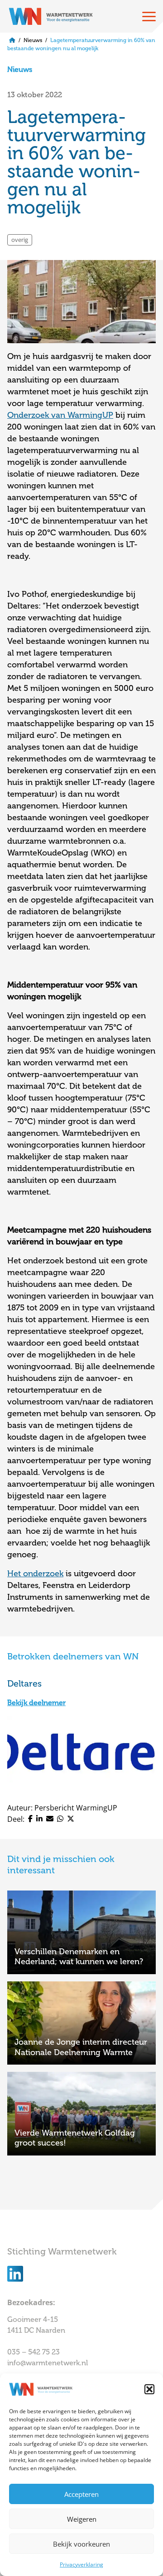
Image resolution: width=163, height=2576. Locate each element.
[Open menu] (149, 16)
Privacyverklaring (81, 2564)
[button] (149, 2389)
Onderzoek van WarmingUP (60, 415)
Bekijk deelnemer (36, 1703)
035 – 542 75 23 (34, 2352)
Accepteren (81, 2494)
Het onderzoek (35, 1574)
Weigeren (82, 2519)
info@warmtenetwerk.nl (48, 2363)
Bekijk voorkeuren (81, 2544)
